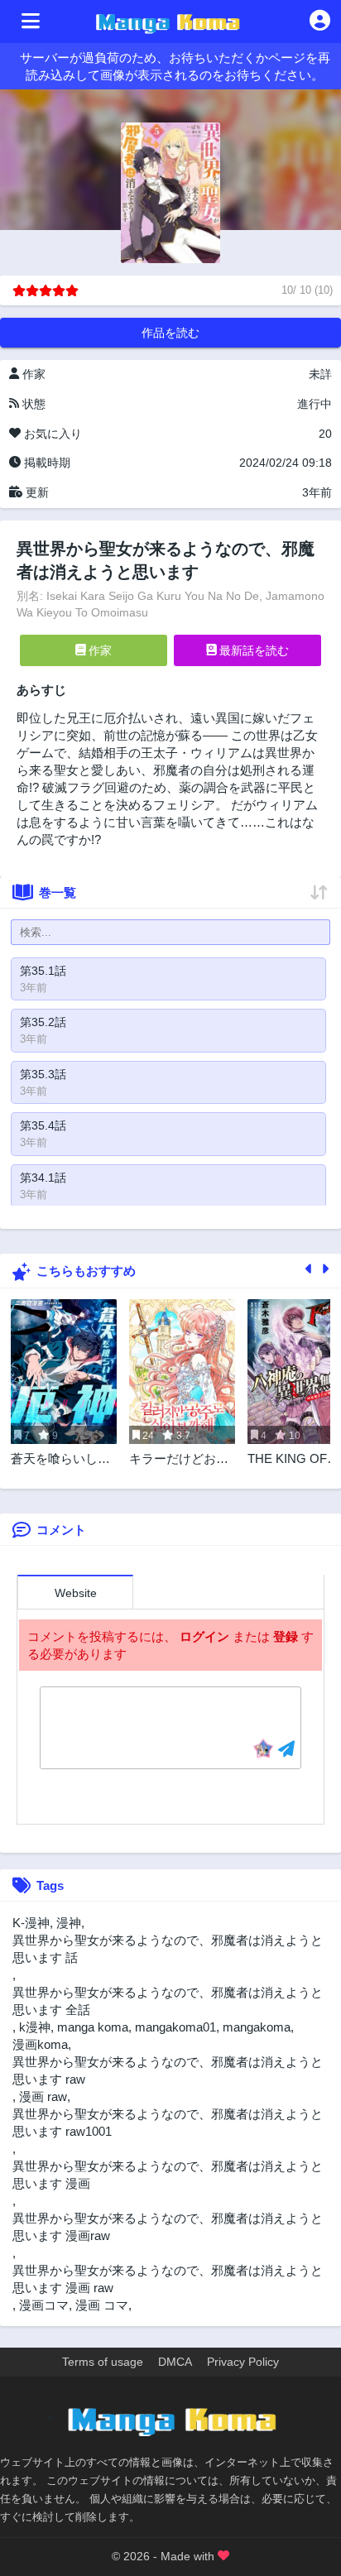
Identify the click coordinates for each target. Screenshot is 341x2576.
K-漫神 (31, 1923)
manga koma (93, 2027)
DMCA (175, 2362)
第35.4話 (43, 1125)
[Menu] (31, 22)
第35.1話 (43, 971)
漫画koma (40, 2044)
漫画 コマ (102, 2305)
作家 (98, 650)
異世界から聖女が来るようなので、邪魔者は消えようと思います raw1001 (168, 2123)
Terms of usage (103, 2362)
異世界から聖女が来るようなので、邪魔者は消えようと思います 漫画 (168, 2175)
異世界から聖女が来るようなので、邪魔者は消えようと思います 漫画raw (168, 2227)
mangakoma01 (175, 2027)
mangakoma (257, 2027)
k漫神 (35, 2027)
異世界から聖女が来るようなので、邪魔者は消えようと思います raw (168, 2070)
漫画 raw (43, 2096)
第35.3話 (43, 1074)
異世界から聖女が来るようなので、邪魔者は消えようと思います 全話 (168, 2001)
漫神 (69, 1923)
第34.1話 (43, 1178)
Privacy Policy (243, 2362)
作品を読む (170, 333)
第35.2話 (43, 1022)
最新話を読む (252, 650)
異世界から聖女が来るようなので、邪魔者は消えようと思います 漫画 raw (168, 2279)
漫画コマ (44, 2305)
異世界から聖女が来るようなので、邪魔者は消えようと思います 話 (168, 1949)
